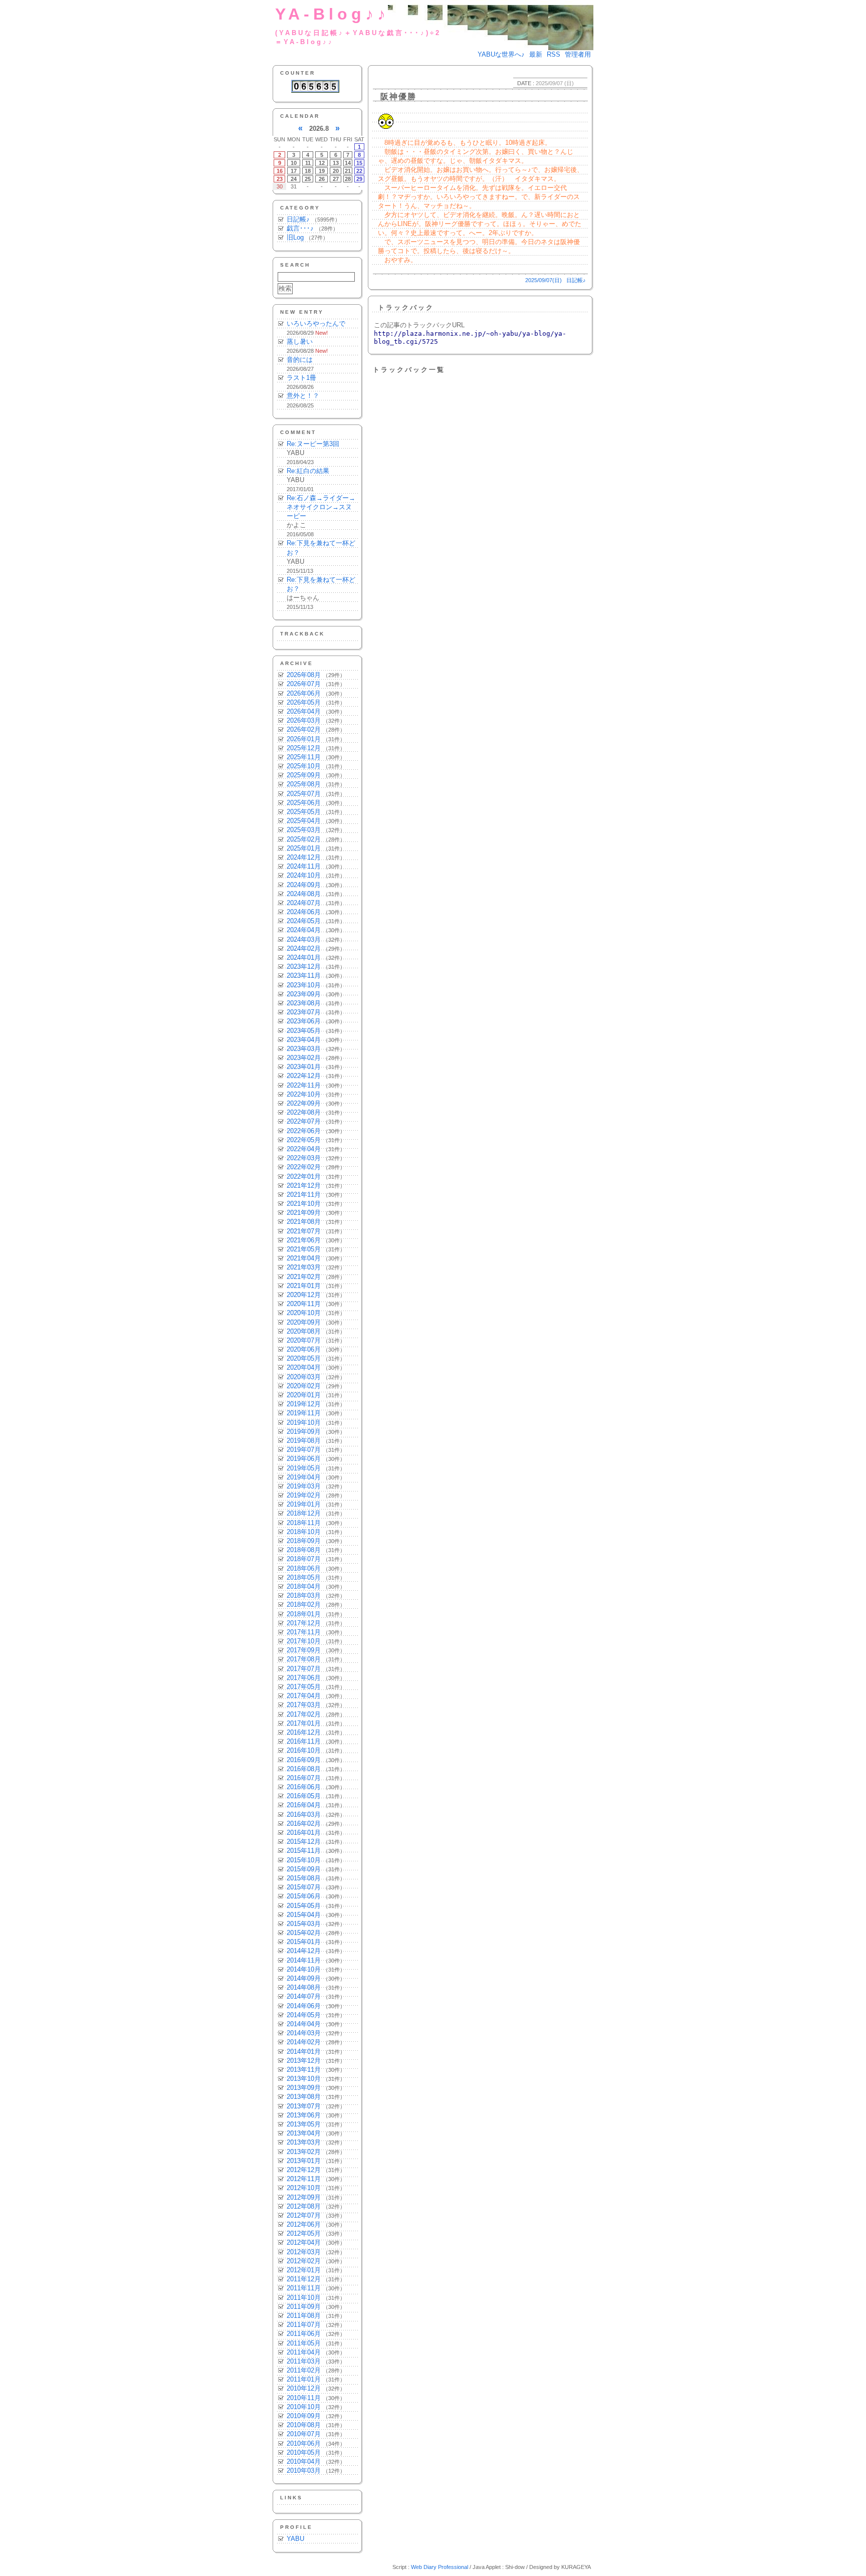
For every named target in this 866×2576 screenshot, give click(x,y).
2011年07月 (304, 2325)
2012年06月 (304, 2224)
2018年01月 (304, 1614)
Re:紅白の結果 (308, 471)
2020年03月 (304, 1377)
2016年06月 (304, 1787)
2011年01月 (304, 2379)
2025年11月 (304, 757)
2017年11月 (304, 1632)
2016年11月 (304, 1741)
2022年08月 (304, 1112)
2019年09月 (304, 1432)
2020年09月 (304, 1322)
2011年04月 (304, 2352)
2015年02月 (304, 1933)
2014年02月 (304, 2042)
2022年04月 (304, 1149)
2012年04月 (304, 2242)
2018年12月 (304, 1513)
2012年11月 (304, 2179)
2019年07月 (304, 1450)
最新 (536, 54)
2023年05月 (304, 1031)
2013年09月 (304, 2088)
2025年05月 (304, 812)
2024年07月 (304, 903)
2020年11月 (304, 1304)
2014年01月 (304, 2052)
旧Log (295, 237)
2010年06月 (304, 2443)
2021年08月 (304, 1222)
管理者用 (578, 54)
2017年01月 (304, 1723)
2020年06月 (304, 1349)
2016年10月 (304, 1750)
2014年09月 (304, 1978)
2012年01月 (304, 2270)
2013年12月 (304, 2061)
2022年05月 (304, 1140)
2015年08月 (304, 1878)
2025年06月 (304, 803)
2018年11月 (304, 1523)
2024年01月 (304, 957)
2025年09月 (304, 775)
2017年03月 (304, 1705)
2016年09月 (304, 1760)
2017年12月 (304, 1623)
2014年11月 (304, 1960)
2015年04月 (304, 1915)
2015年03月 (304, 1924)
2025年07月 (304, 794)
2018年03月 (304, 1595)
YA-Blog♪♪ (332, 14)
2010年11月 (304, 2398)
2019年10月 (304, 1423)
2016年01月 (304, 1833)
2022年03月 (304, 1158)
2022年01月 (304, 1176)
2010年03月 (304, 2471)
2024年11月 (304, 866)
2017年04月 (304, 1696)
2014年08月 (304, 1987)
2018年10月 (304, 1532)
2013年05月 (304, 2124)
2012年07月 (304, 2215)
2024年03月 (304, 939)
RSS (554, 54)
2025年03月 (304, 830)
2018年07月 (304, 1559)
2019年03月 (304, 1486)
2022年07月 (304, 1121)
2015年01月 (304, 1942)
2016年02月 (304, 1823)
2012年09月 (304, 2197)
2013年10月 (304, 2079)
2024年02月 (304, 948)
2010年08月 (304, 2425)
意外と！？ (303, 396)
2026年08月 (304, 675)
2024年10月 (304, 875)
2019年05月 (304, 1468)
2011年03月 (304, 2361)
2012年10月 (304, 2188)
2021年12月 (304, 1186)
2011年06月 (304, 2334)
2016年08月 (304, 1769)
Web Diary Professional (440, 2567)
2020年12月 (304, 1295)
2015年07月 (304, 1887)
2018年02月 (304, 1604)
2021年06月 (304, 1240)
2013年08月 (304, 2097)
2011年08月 (304, 2316)
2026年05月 (304, 702)
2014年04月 (304, 2024)
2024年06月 (304, 912)
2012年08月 (304, 2206)
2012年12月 (304, 2170)
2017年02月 (304, 1714)
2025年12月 (304, 748)
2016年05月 (304, 1796)
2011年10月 (304, 2298)
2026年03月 (304, 720)
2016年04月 (304, 1805)
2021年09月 (304, 1213)
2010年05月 (304, 2452)
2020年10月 (304, 1313)
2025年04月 (304, 821)
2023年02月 (304, 1058)
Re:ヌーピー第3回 (313, 444)
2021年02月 (304, 1277)
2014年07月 (304, 1996)
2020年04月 (304, 1367)
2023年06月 (304, 1021)
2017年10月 (304, 1641)
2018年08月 (304, 1550)
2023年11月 (304, 976)
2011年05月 (304, 2343)
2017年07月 (304, 1669)
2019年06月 (304, 1459)
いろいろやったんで (316, 324)
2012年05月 (304, 2233)
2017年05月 (304, 1687)
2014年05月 (304, 2015)
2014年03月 (304, 2033)
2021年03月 (304, 1267)
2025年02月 (304, 839)
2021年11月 (304, 1195)
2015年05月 (304, 1906)
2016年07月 (304, 1778)
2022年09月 (304, 1103)
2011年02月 (304, 2370)
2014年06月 (304, 2006)
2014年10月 (304, 1969)
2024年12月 (304, 857)
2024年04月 (304, 930)
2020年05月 (304, 1358)
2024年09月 (304, 885)
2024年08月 (304, 894)
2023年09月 (304, 994)
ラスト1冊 (301, 378)
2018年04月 (304, 1586)
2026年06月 (304, 693)
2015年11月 (304, 1851)
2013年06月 (304, 2115)
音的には (300, 360)
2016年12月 (304, 1732)
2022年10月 (304, 1094)
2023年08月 (304, 1003)
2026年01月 (304, 739)
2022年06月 (304, 1131)
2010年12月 (304, 2388)
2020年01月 (304, 1395)
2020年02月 (304, 1386)
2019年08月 (304, 1441)
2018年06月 (304, 1568)
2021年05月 (304, 1249)
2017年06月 (304, 1678)
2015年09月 (304, 1869)
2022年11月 (304, 1085)
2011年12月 (304, 2279)
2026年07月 (304, 684)
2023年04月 (304, 1040)
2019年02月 (304, 1495)
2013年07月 (304, 2106)
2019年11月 (304, 1413)
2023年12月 (304, 967)
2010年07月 (304, 2434)
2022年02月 (304, 1167)
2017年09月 (304, 1650)
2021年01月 (304, 1286)
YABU (295, 2539)
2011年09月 (304, 2307)
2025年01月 (304, 848)
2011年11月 (304, 2288)
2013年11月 (304, 2070)
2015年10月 (304, 1860)
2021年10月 (304, 1204)
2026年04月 (304, 711)
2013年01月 (304, 2161)
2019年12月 (304, 1404)
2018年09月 (304, 1541)
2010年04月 (304, 2461)
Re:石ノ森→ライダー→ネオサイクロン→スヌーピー (321, 507)
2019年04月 (304, 1477)
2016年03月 (304, 1814)
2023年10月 (304, 985)
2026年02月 (304, 729)
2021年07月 (304, 1231)
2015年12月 (304, 1842)
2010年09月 (304, 2416)
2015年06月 (304, 1896)
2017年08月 (304, 1659)
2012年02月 (304, 2261)
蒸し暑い (300, 342)
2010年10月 (304, 2407)
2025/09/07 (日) (555, 83)
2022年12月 (304, 1076)
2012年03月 (304, 2252)
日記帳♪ (298, 219)
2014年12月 (304, 1951)
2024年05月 (304, 921)
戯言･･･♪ (300, 228)
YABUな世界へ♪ (501, 54)
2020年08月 (304, 1331)
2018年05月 (304, 1577)
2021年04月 (304, 1258)
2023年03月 (304, 1049)
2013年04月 (304, 2133)
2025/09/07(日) (544, 280)
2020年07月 (304, 1340)
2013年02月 (304, 2152)
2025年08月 (304, 784)
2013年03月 (304, 2142)
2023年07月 (304, 1012)
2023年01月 (304, 1067)
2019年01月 (304, 1504)
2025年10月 (304, 766)
